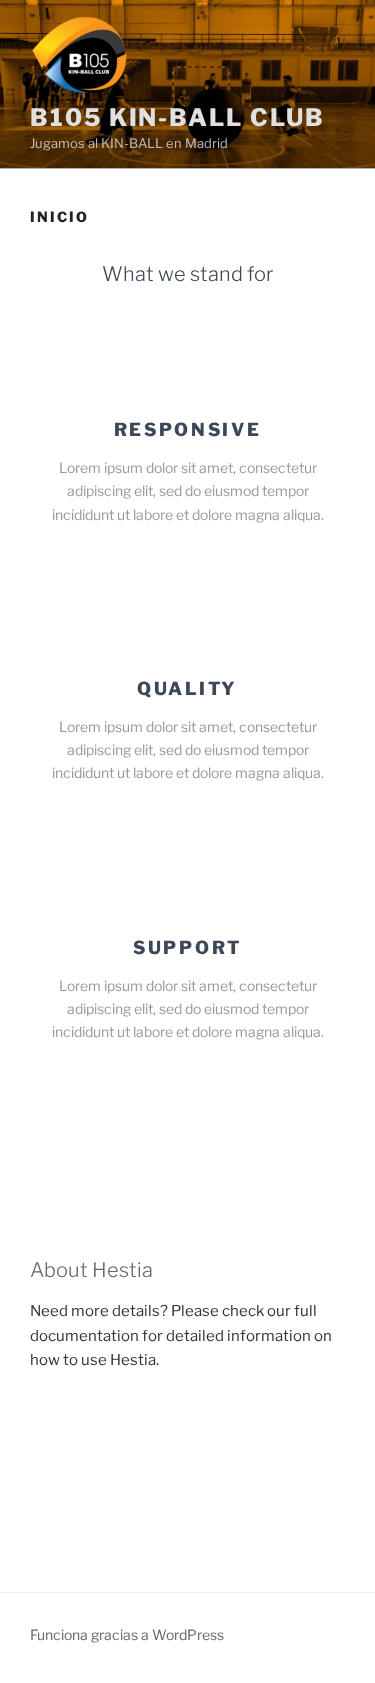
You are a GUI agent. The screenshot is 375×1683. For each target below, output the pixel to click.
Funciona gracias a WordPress (127, 1634)
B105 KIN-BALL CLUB (177, 117)
